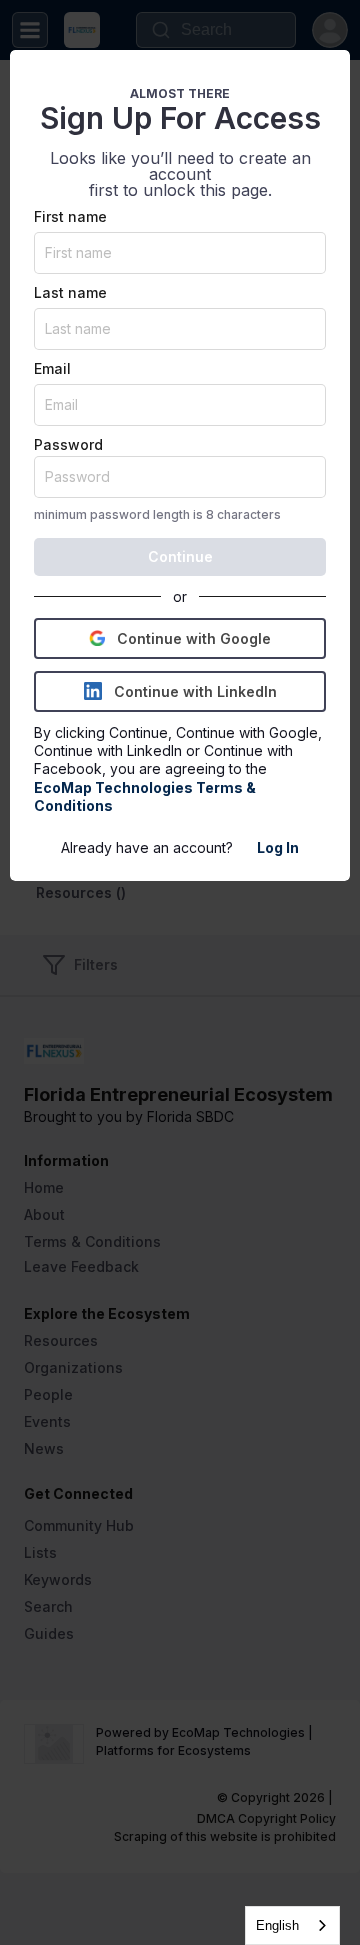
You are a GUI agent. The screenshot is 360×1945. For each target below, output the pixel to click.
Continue (180, 556)
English (277, 1925)
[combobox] (292, 1925)
